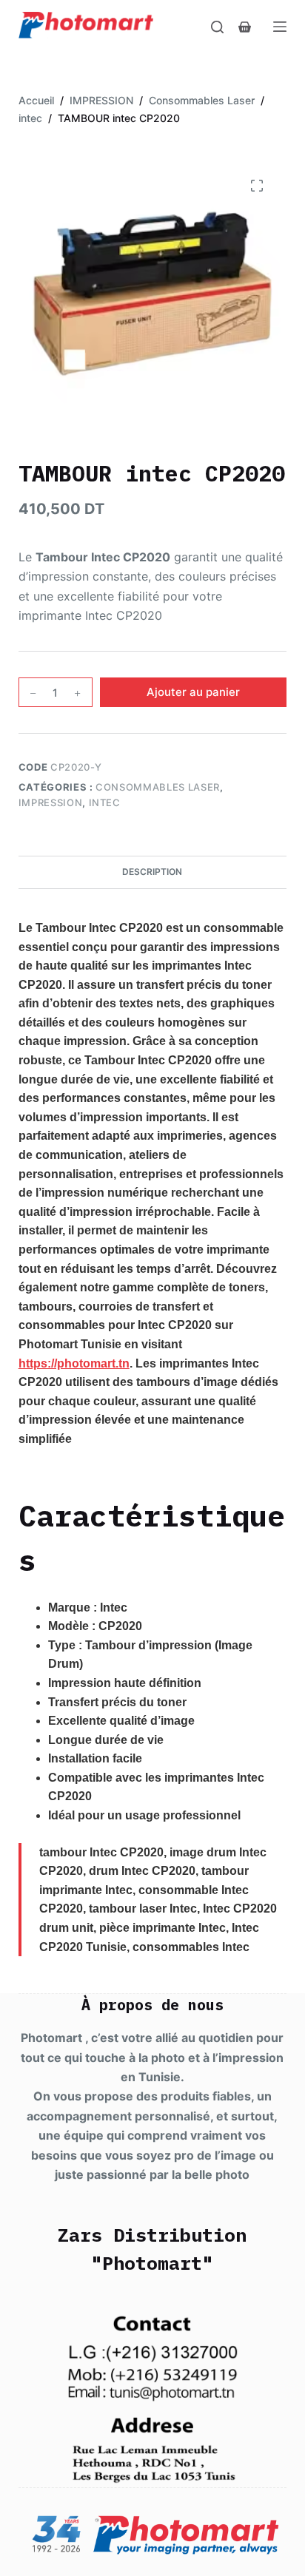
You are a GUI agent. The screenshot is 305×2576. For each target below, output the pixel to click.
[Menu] (280, 27)
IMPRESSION (51, 802)
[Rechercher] (217, 27)
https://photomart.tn (74, 1363)
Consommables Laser (158, 787)
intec (105, 802)
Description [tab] (152, 872)
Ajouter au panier (193, 692)
